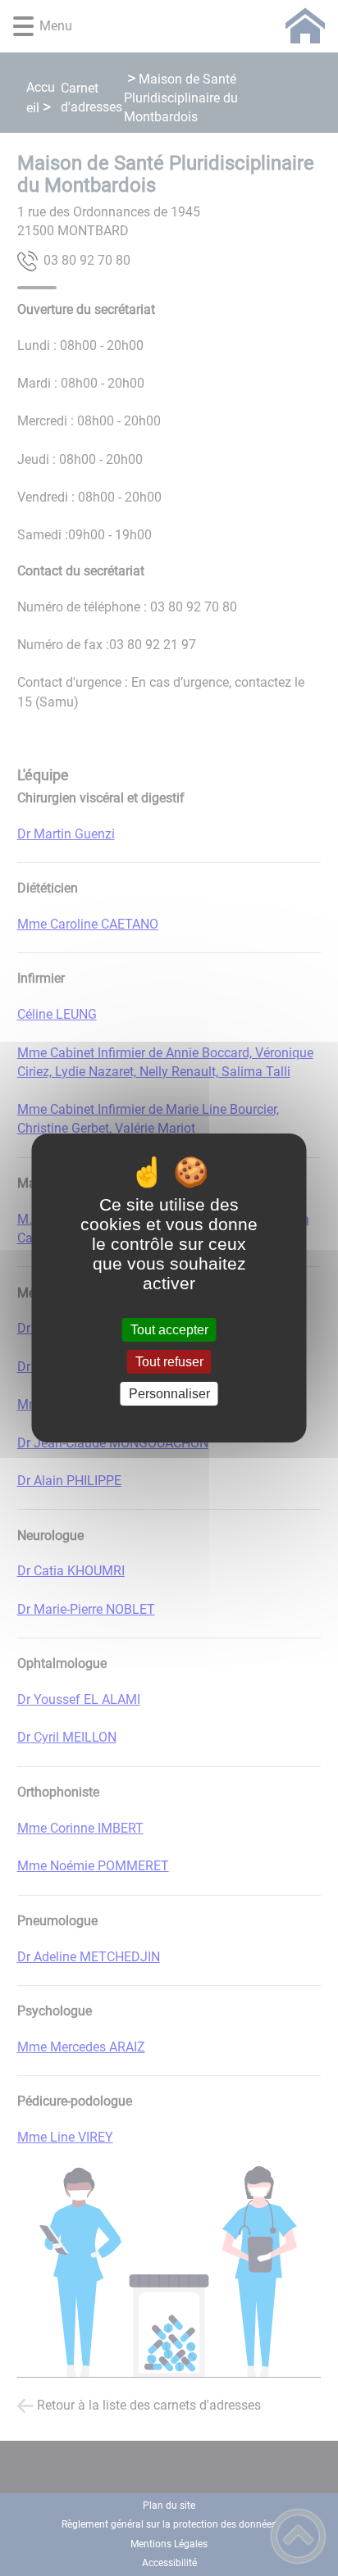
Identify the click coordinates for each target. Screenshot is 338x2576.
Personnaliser (169, 1394)
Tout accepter (169, 1330)
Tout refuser (169, 1362)
